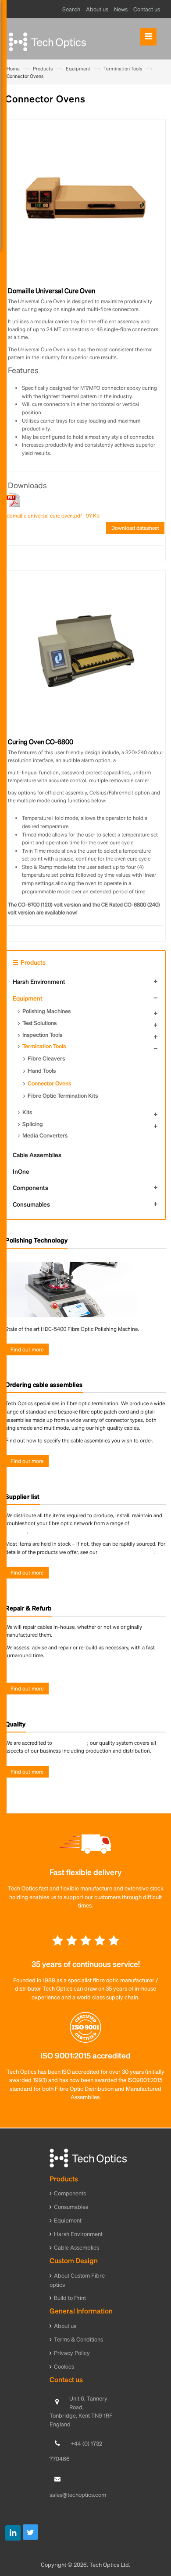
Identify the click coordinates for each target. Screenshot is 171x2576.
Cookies (64, 2366)
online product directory (126, 1552)
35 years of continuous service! (86, 1964)
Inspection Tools (42, 1034)
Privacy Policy (72, 2353)
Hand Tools (42, 1070)
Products (43, 69)
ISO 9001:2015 (70, 1743)
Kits (27, 1112)
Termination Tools (123, 69)
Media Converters (45, 1135)
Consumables (31, 1204)
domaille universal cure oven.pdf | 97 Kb (53, 516)
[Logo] (88, 2157)
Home (13, 69)
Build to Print (70, 2298)
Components (30, 1187)
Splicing (33, 1124)
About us (65, 2326)
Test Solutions (39, 1023)
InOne (21, 1171)
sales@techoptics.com (78, 2494)
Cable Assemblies (37, 1155)
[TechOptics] (82, 40)
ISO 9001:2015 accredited (85, 2055)
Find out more (27, 1349)
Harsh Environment (39, 981)
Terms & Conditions (78, 2339)
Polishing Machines (46, 1011)
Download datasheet (135, 528)
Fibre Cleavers (46, 1058)
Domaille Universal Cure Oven (52, 290)
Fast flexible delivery (85, 1872)
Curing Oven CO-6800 (41, 742)
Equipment (78, 69)
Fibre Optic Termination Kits (63, 1095)
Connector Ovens (49, 1083)
